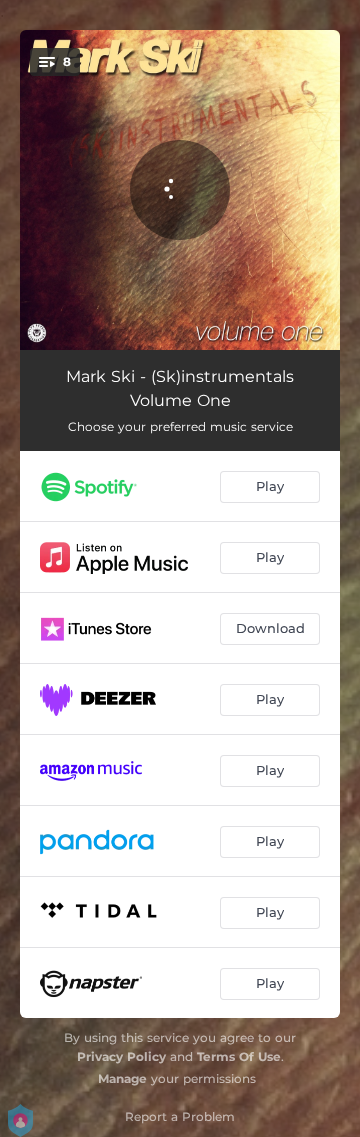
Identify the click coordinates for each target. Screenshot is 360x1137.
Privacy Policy (121, 1056)
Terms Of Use (239, 1056)
